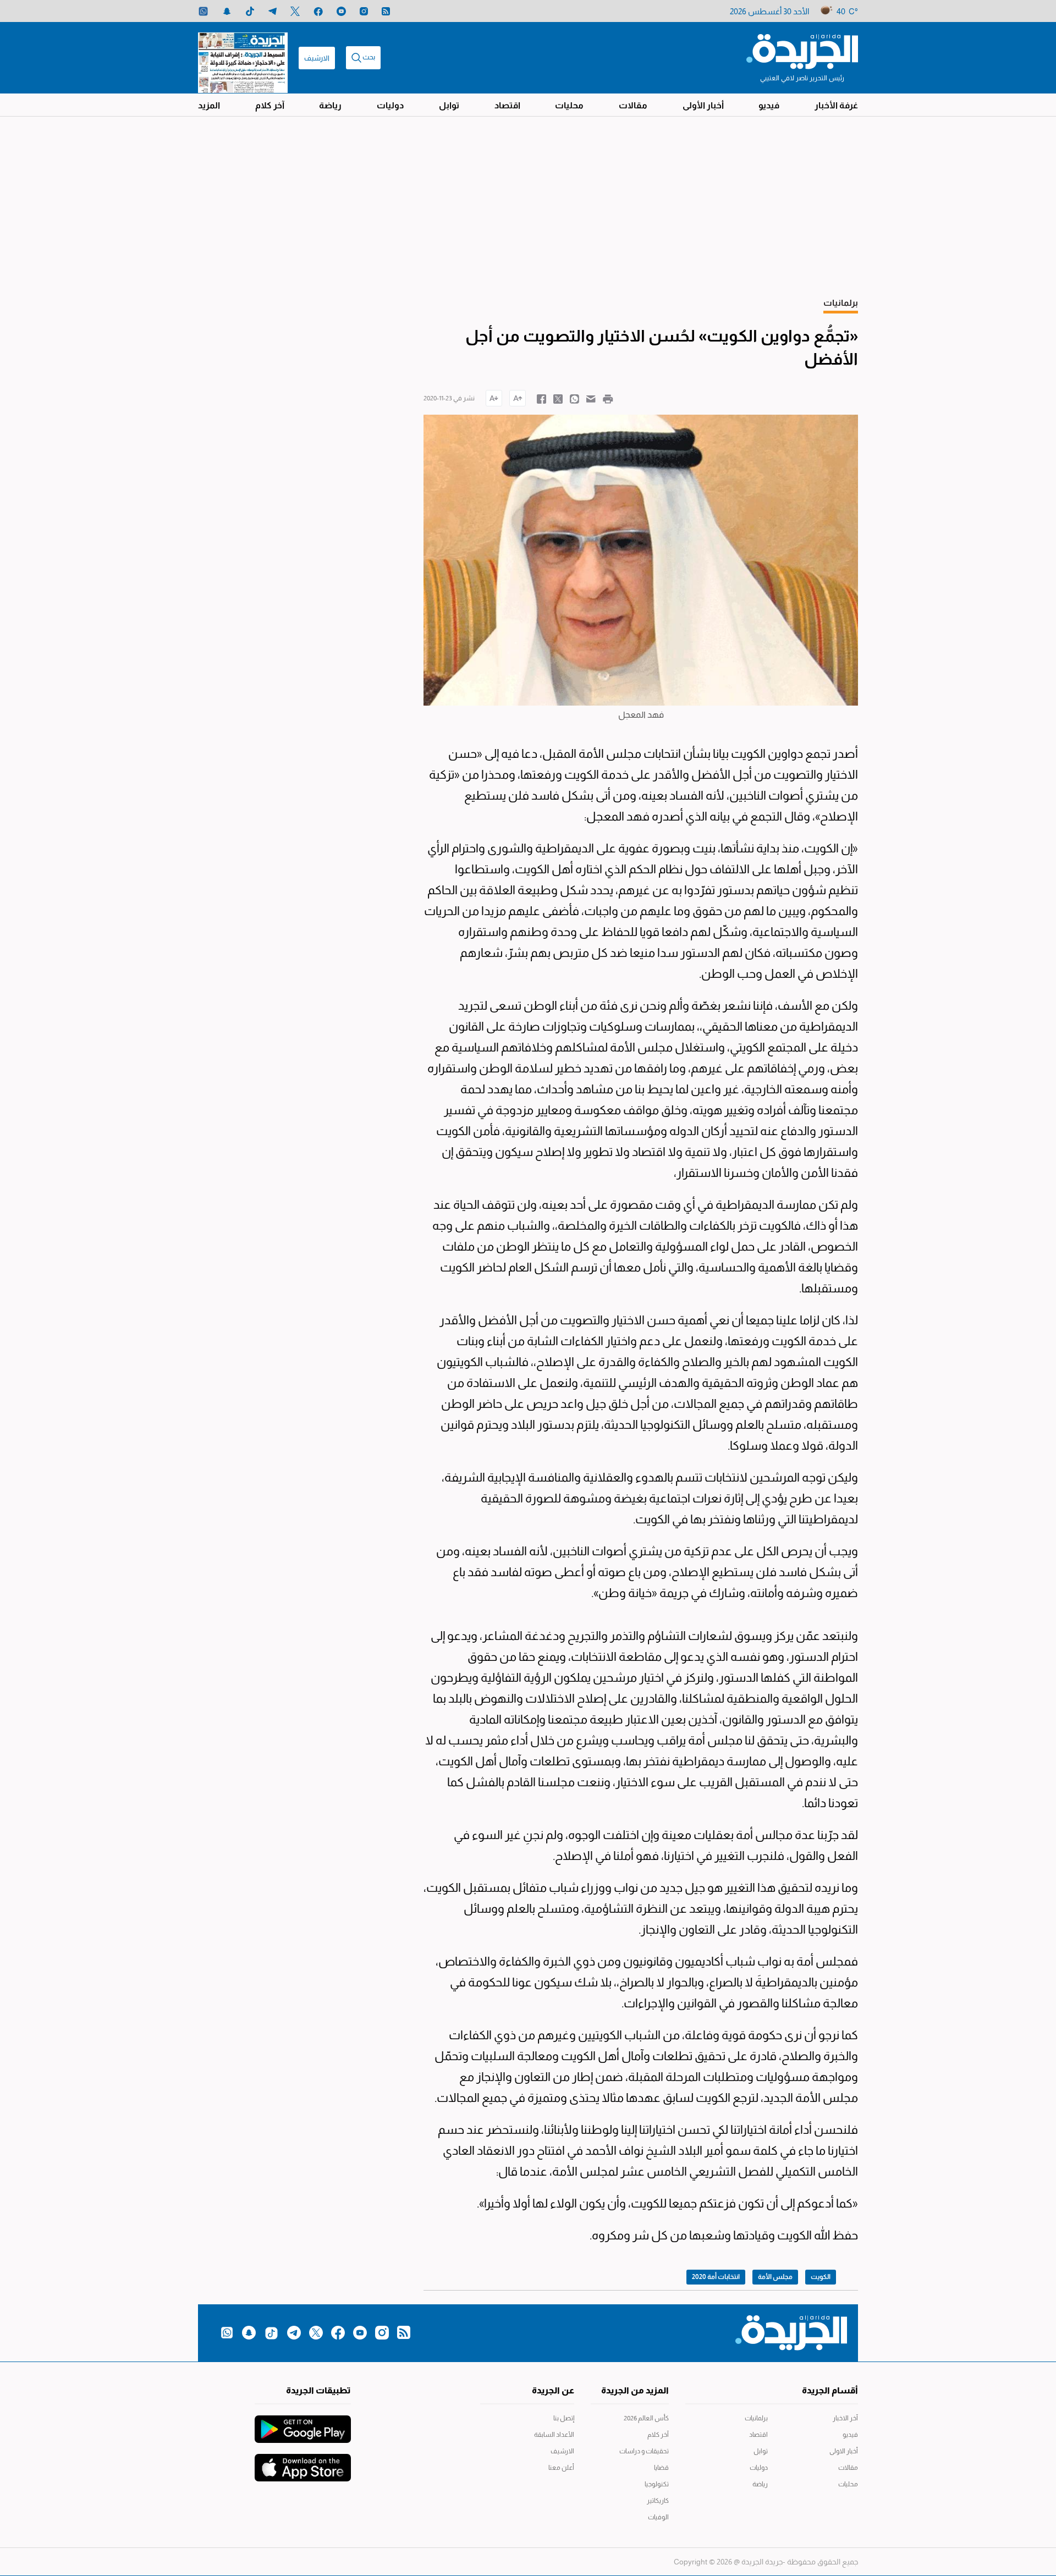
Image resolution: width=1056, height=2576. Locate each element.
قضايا (661, 2468)
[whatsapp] (203, 11)
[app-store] (303, 2462)
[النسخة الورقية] (243, 58)
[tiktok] (250, 11)
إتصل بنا (564, 2418)
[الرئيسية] (802, 51)
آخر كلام (270, 105)
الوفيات (658, 2517)
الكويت (821, 2277)
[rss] (386, 11)
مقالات (633, 105)
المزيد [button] (209, 105)
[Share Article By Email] (591, 398)
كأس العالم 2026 (646, 2418)
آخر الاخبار (845, 2418)
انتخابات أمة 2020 (716, 2277)
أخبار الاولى (844, 2451)
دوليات (390, 105)
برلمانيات (756, 2418)
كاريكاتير (658, 2501)
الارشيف (317, 58)
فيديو (769, 105)
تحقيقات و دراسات (644, 2451)
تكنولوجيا (657, 2484)
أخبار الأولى (703, 105)
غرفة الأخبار (836, 105)
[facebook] (318, 11)
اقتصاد (507, 105)
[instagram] (364, 11)
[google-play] (303, 2424)
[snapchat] (227, 11)
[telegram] (273, 11)
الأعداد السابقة (554, 2435)
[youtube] (341, 11)
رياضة (330, 105)
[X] (295, 11)
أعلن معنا (561, 2468)
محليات (569, 105)
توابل (449, 105)
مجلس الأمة (775, 2277)
